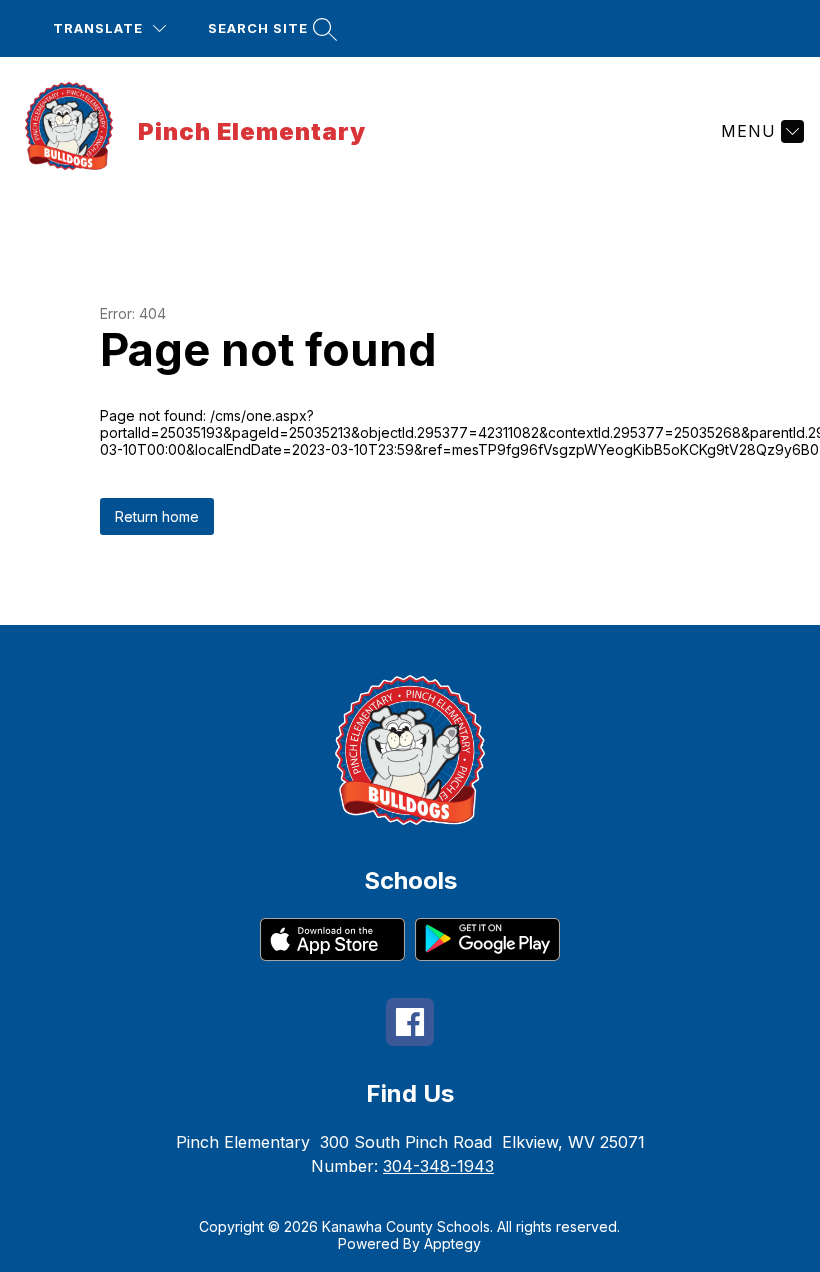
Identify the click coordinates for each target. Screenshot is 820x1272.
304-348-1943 (438, 1166)
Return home (157, 516)
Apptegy (452, 1243)
